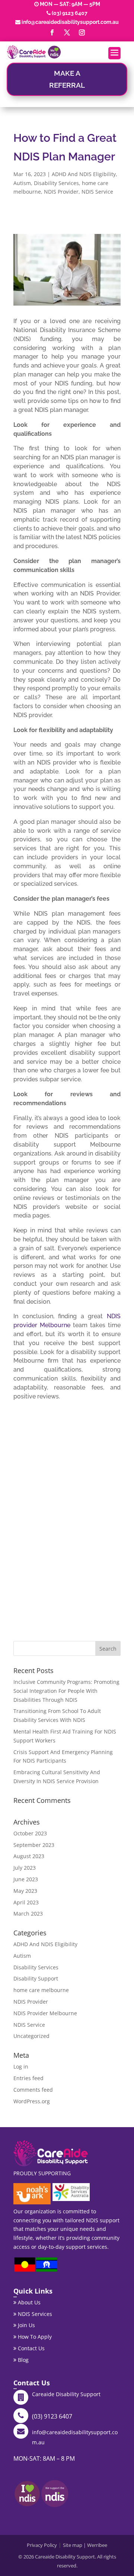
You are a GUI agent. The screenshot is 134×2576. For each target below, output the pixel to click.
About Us (28, 2302)
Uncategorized (31, 2036)
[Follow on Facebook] (52, 32)
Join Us (26, 2325)
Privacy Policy (42, 2545)
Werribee (97, 2545)
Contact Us (31, 2348)
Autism (22, 183)
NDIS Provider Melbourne (45, 2013)
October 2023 (30, 1833)
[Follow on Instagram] (82, 32)
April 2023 (26, 1902)
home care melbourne (41, 1990)
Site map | (75, 2545)
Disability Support (36, 1978)
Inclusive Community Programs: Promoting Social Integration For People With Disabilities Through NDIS (66, 1691)
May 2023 (25, 1891)
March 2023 (28, 1914)
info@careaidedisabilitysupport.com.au (70, 22)
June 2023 (26, 1879)
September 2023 (34, 1845)
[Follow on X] (67, 32)
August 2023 (29, 1856)
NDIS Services (34, 2314)
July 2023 (25, 1868)
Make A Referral (67, 79)
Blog (23, 2360)
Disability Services (56, 183)
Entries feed (28, 2078)
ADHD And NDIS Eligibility (84, 174)
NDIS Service (97, 192)
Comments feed (33, 2090)
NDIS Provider (61, 192)
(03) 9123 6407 (70, 13)
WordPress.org (32, 2101)
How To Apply (34, 2337)
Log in (21, 2067)
